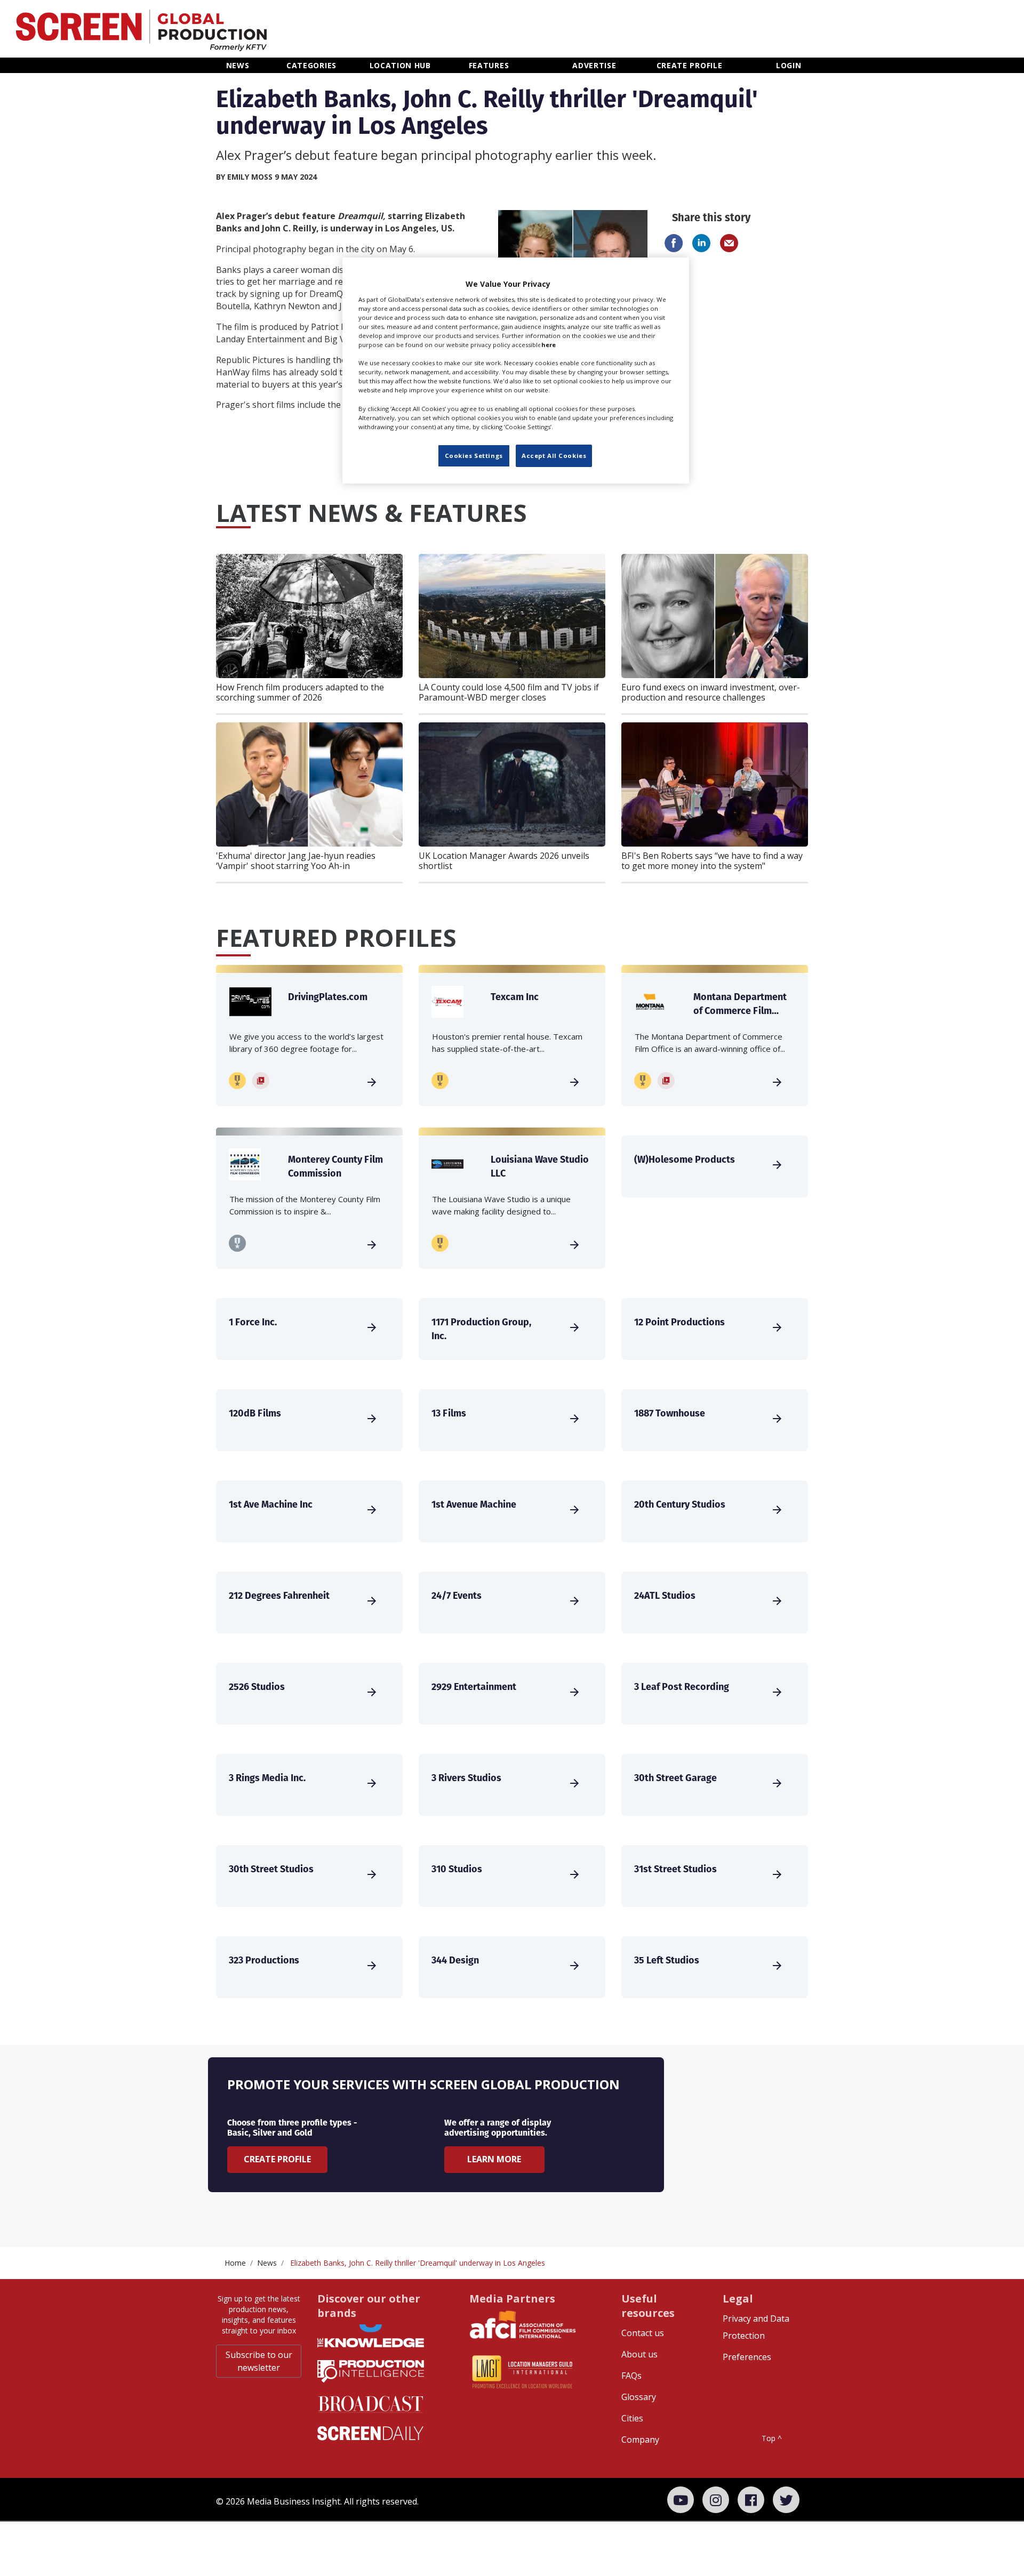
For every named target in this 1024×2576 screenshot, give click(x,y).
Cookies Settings (474, 456)
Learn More (494, 2159)
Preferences (747, 2357)
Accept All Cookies (554, 456)
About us (639, 2354)
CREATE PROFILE (690, 65)
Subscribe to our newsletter (259, 2361)
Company (640, 2440)
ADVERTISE (594, 65)
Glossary (639, 2397)
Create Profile (277, 2159)
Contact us (643, 2333)
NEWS (238, 65)
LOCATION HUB (400, 65)
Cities (632, 2418)
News (267, 2263)
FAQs (631, 2376)
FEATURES (489, 65)
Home (235, 2263)
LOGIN (789, 65)
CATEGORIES (311, 65)
